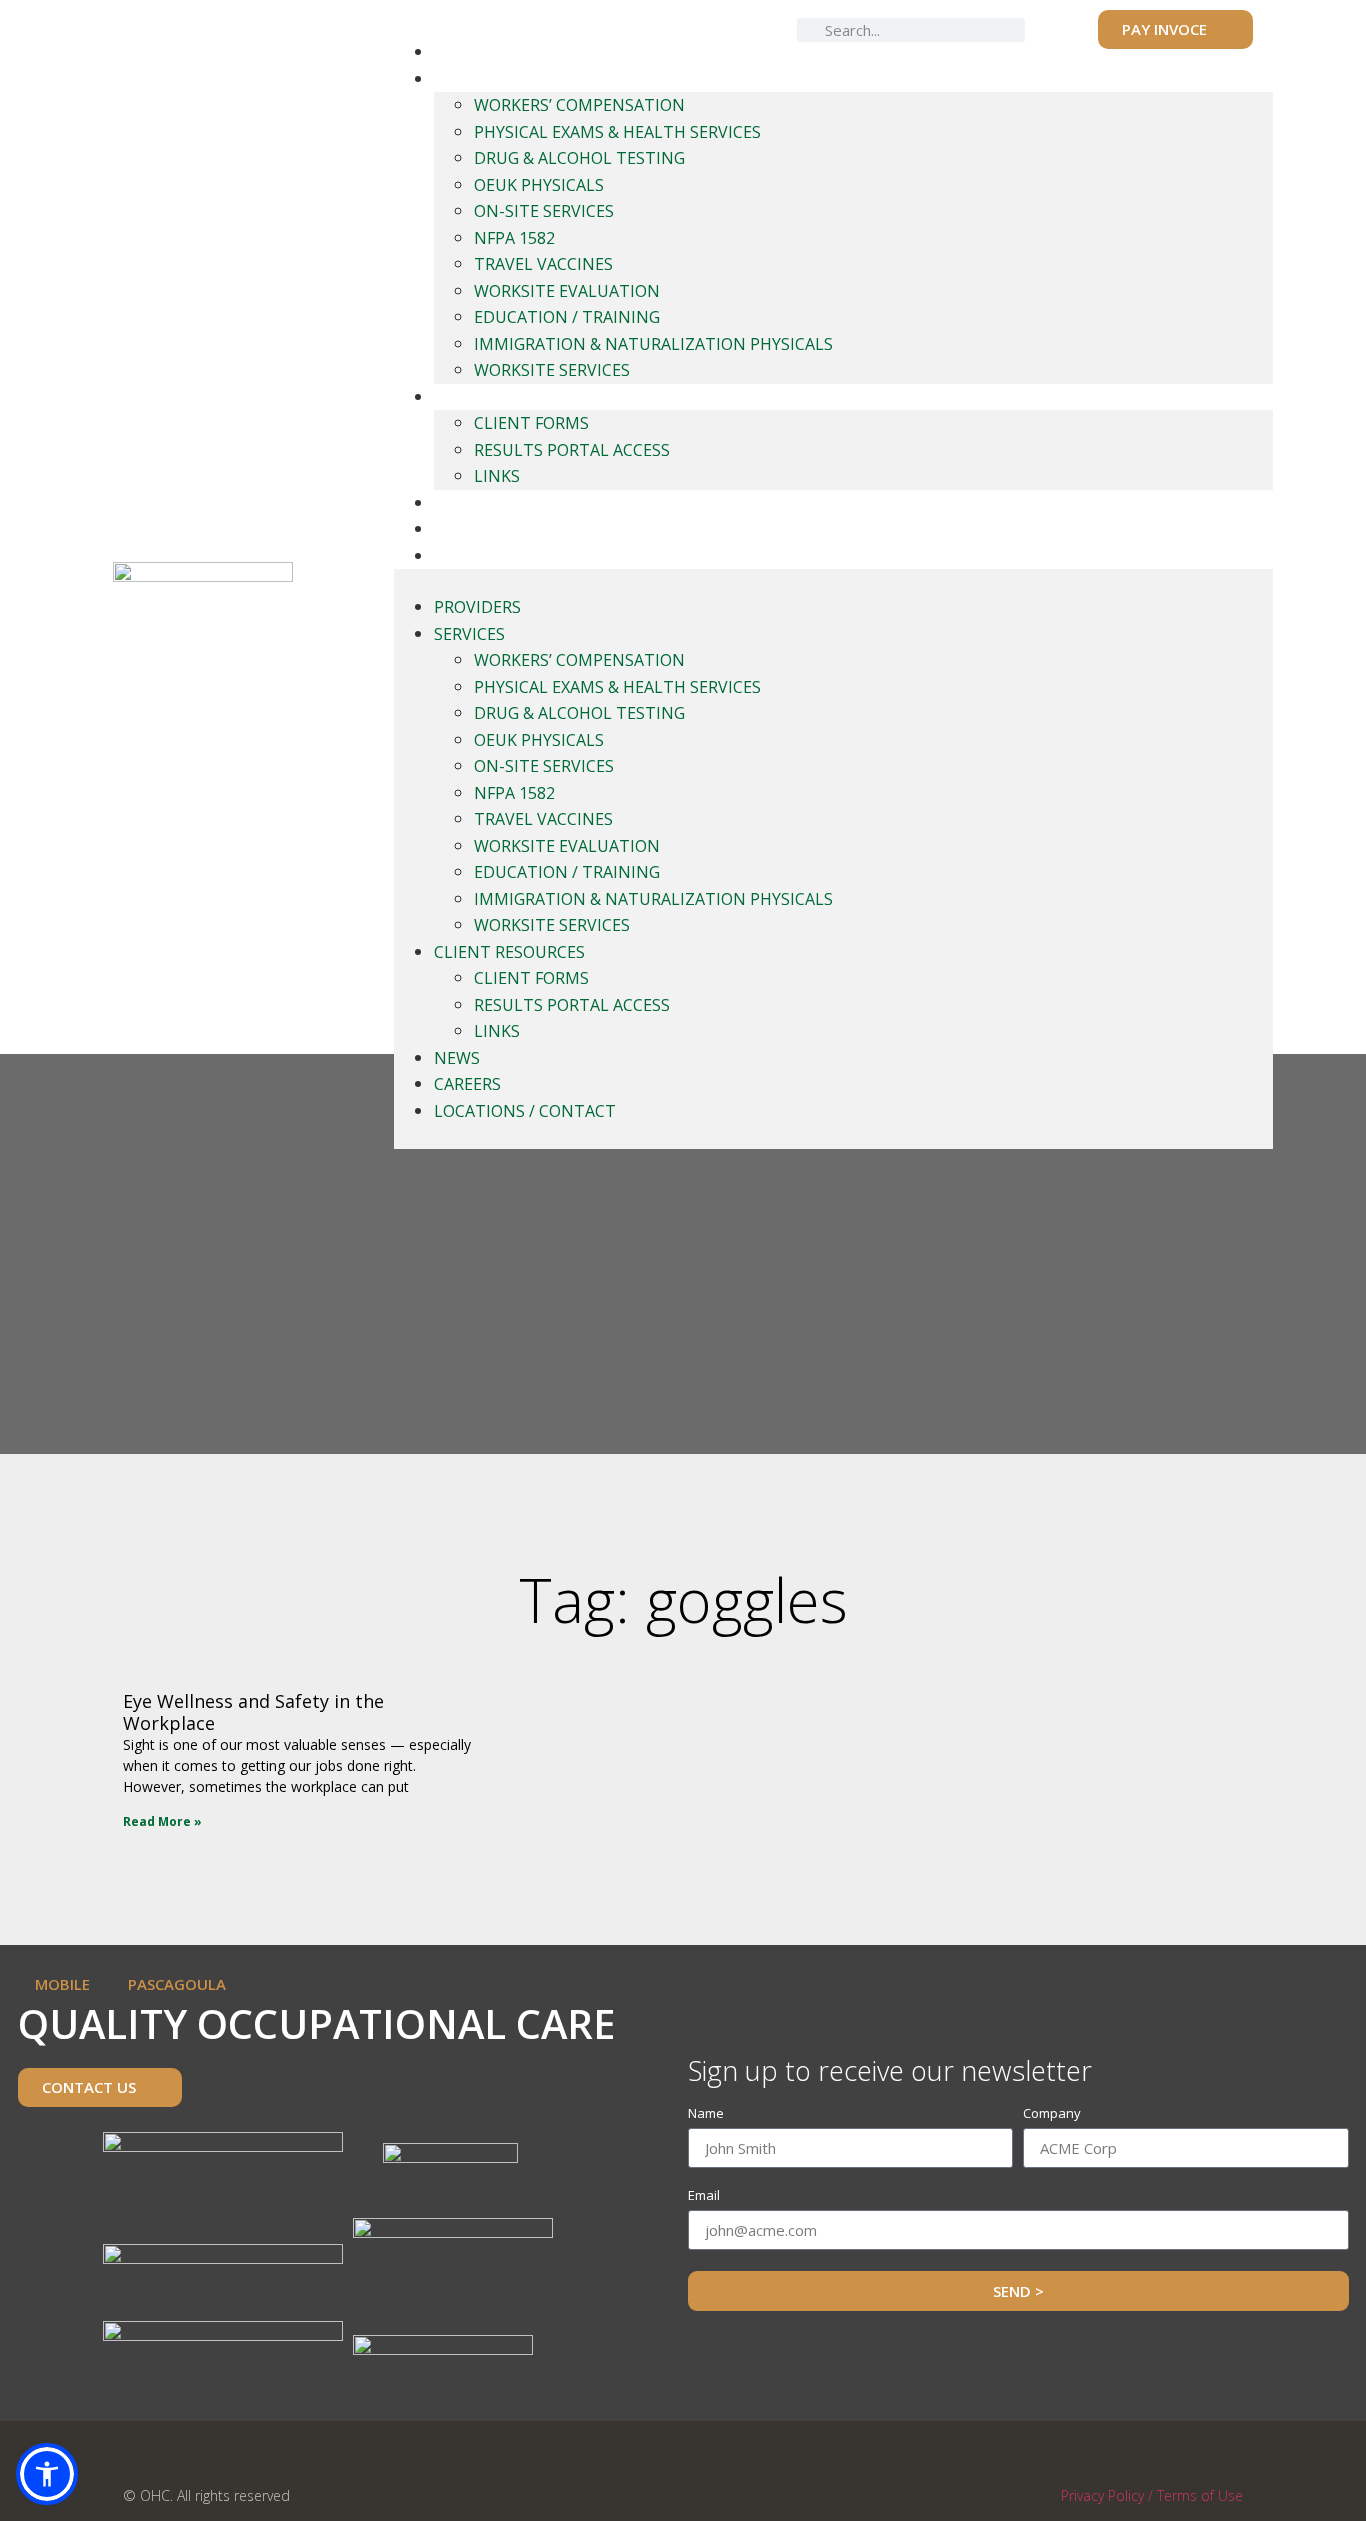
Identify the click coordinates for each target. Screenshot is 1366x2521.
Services (467, 79)
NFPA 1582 (514, 238)
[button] (47, 2474)
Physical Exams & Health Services (617, 132)
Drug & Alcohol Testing (579, 158)
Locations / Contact (518, 556)
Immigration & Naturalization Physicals (653, 344)
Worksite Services (552, 370)
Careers (466, 529)
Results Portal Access (572, 450)
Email (704, 2196)
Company (1052, 2114)
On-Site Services (544, 211)
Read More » (162, 1821)
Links (497, 476)
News (455, 503)
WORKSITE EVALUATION (567, 291)
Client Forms (531, 423)
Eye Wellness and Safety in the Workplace (253, 1712)
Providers (476, 52)
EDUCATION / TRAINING (567, 317)
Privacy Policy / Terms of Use (1152, 2495)
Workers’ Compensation (579, 105)
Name (706, 2114)
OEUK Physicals (539, 185)
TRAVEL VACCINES (543, 264)
